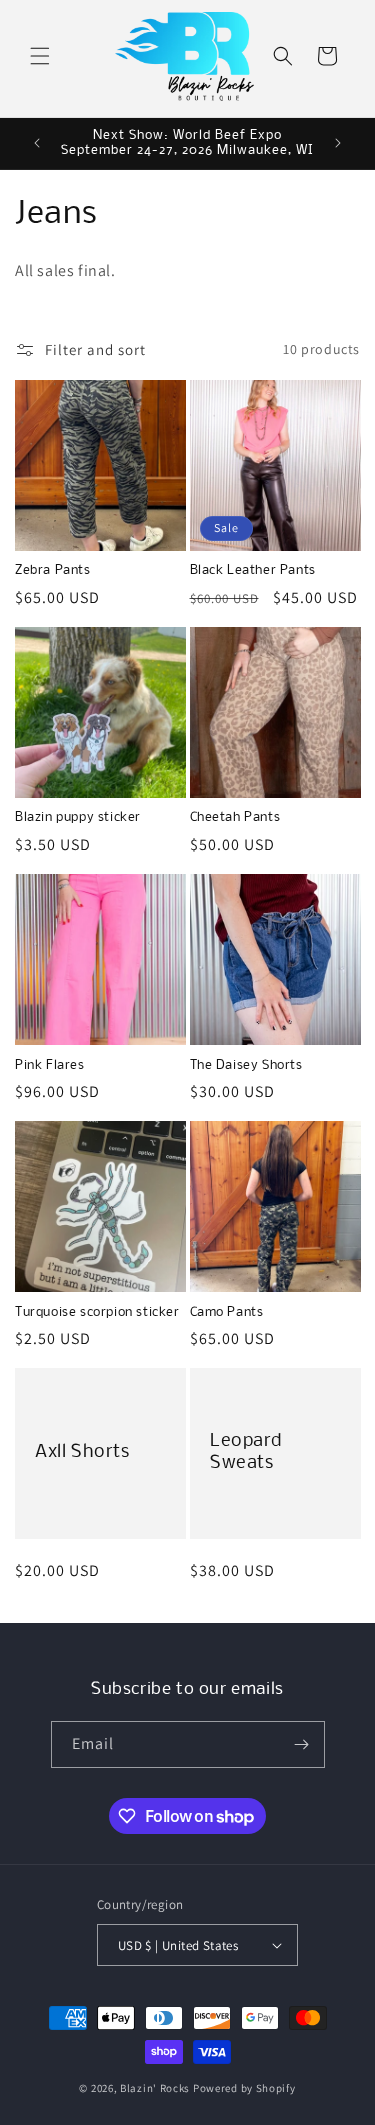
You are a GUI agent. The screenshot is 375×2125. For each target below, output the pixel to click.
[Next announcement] (338, 143)
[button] (40, 56)
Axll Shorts (82, 1452)
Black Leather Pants (253, 570)
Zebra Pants (53, 570)
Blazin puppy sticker (78, 817)
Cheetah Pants (235, 817)
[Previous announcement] (37, 143)
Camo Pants (227, 1312)
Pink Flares (50, 1065)
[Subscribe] (302, 1744)
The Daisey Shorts (246, 1065)
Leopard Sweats (245, 1452)
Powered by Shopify (244, 2088)
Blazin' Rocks (155, 2088)
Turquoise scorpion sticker (97, 1312)
